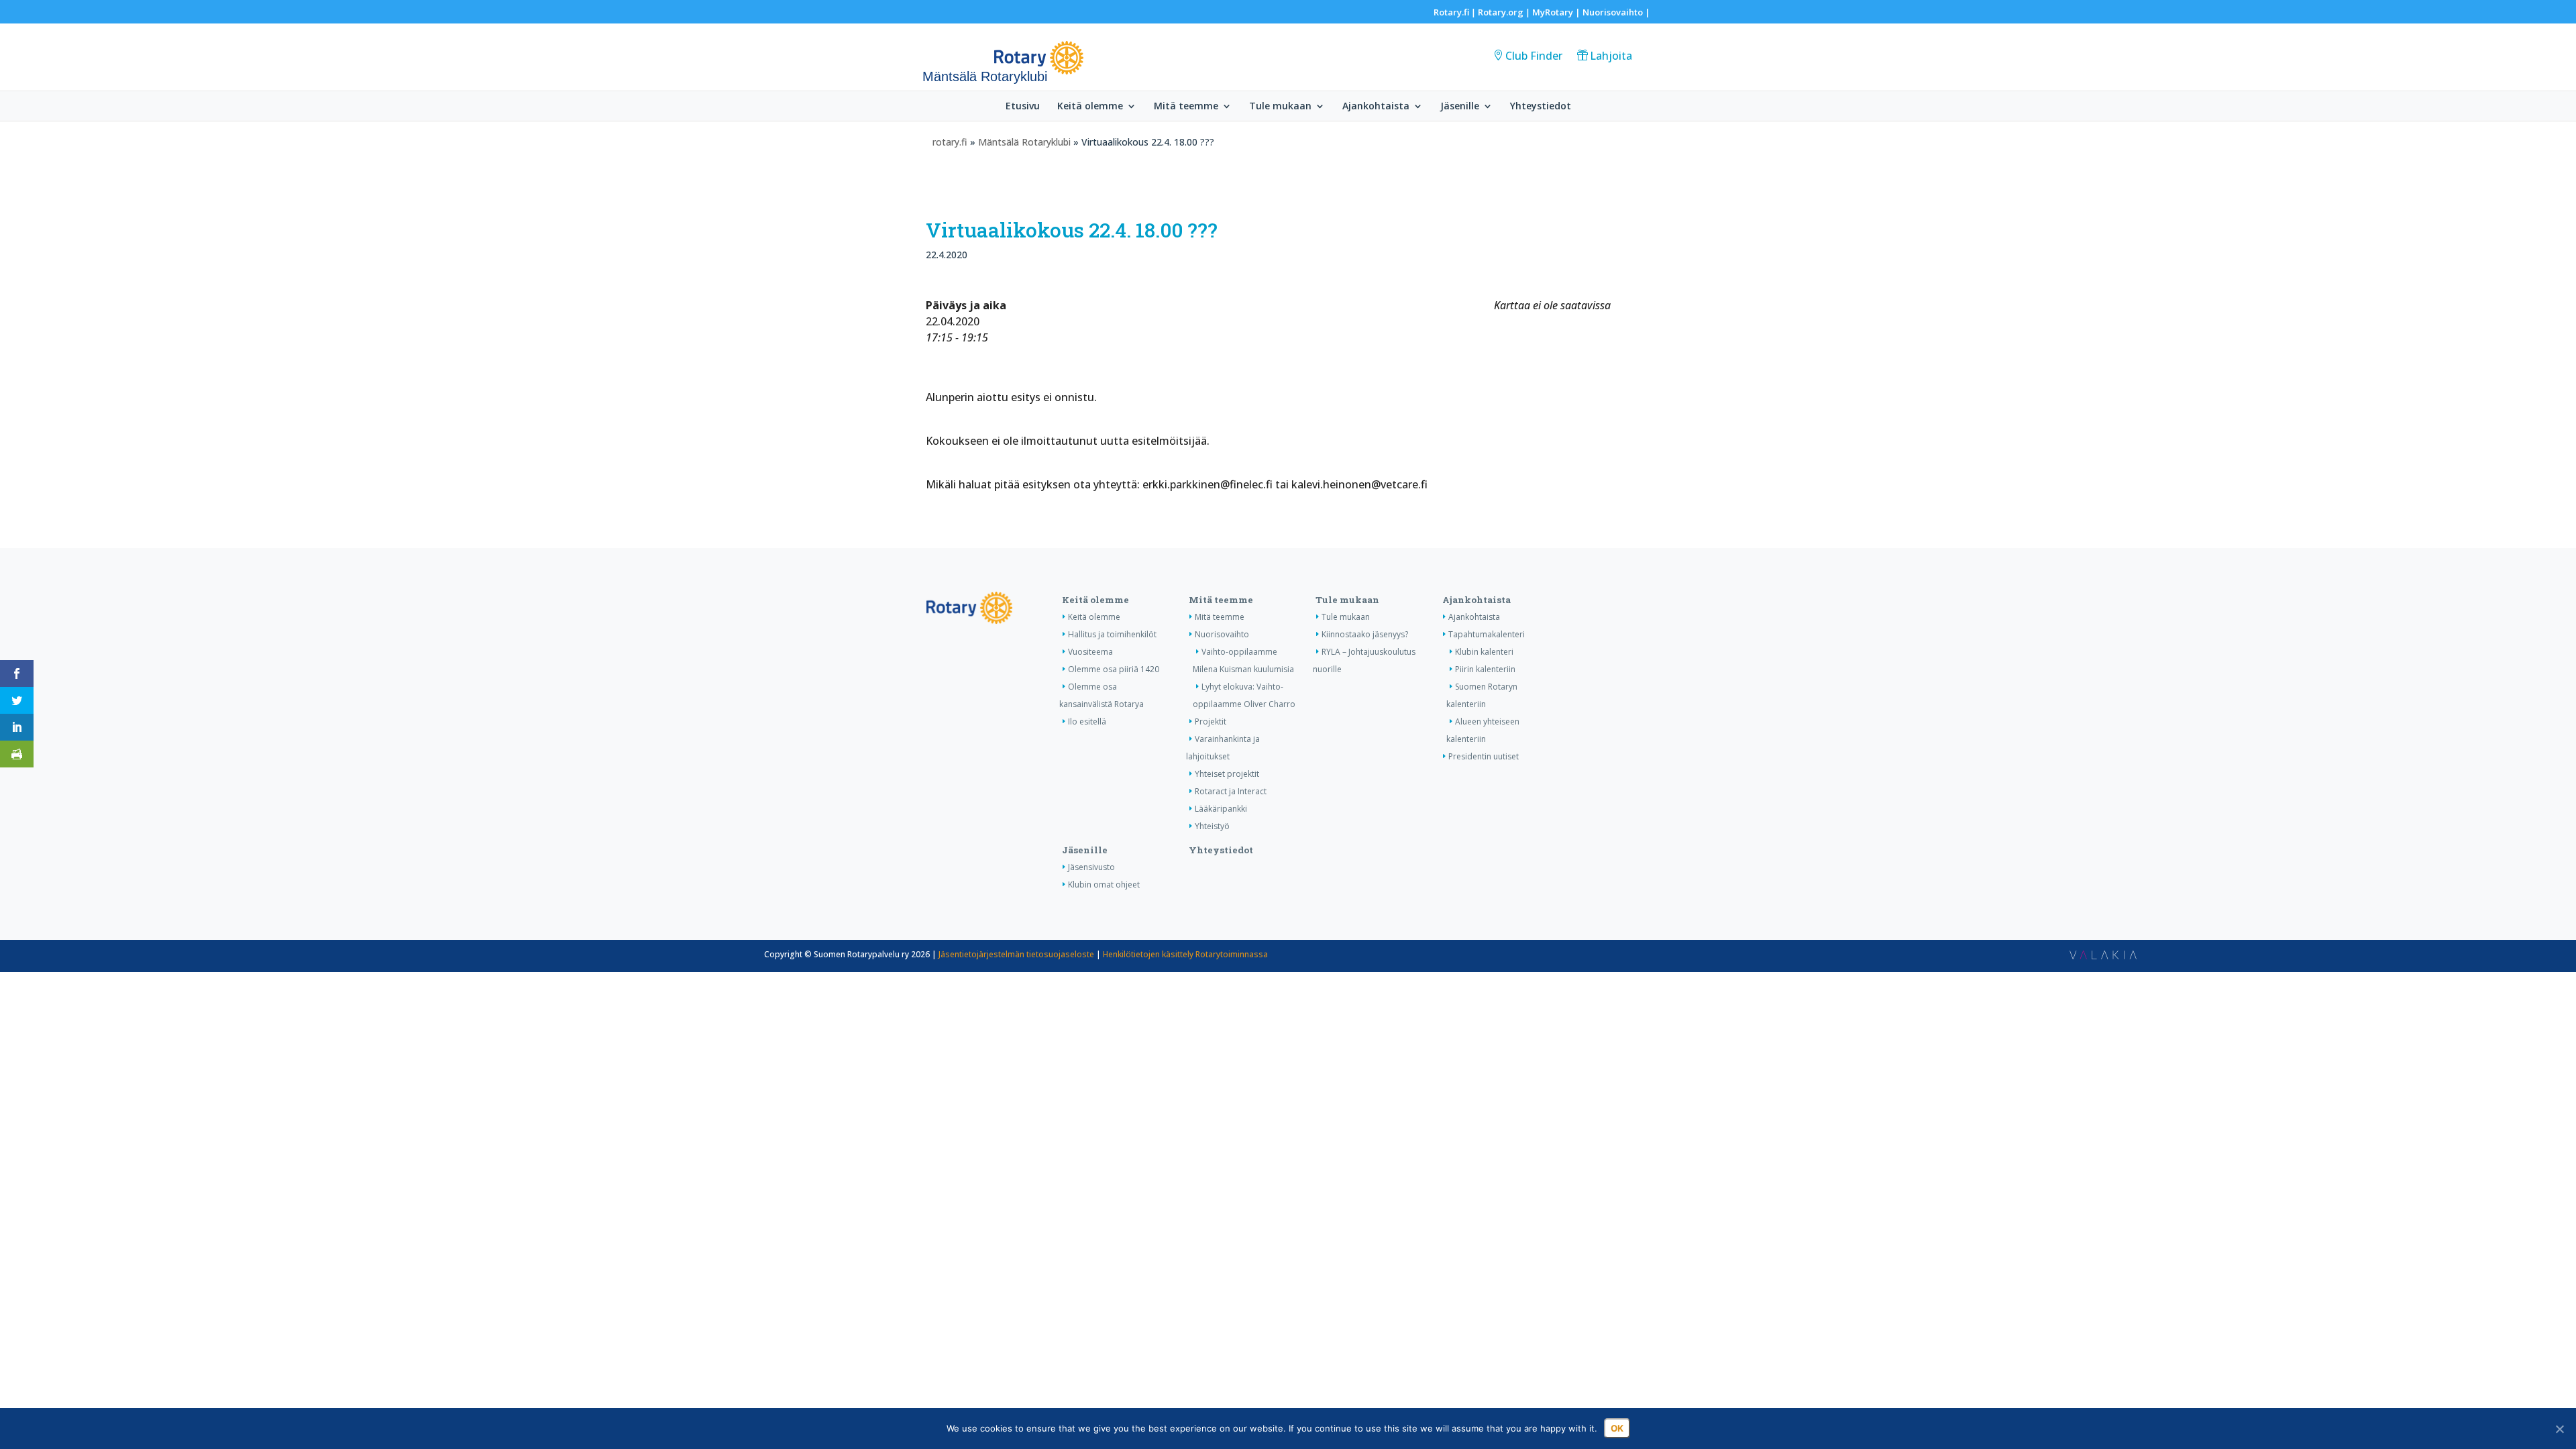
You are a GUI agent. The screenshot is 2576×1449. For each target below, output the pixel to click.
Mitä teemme (1186, 107)
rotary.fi (950, 142)
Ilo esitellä (1087, 721)
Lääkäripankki (1221, 809)
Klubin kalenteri (1484, 652)
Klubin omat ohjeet (1104, 884)
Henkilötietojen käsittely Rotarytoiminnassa (1185, 954)
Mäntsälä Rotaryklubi (1024, 142)
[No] (2559, 1429)
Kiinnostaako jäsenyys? (1365, 634)
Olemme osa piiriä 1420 (1114, 669)
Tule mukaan (1280, 107)
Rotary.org (1501, 12)
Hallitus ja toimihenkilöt (1112, 634)
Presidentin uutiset (1484, 756)
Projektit (1211, 721)
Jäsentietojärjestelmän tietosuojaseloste (1016, 954)
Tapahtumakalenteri (1487, 634)
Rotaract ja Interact (1231, 791)
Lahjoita (1611, 56)
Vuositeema (1090, 652)
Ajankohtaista (1376, 107)
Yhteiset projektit (1227, 774)
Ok (1617, 1428)
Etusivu (1023, 107)
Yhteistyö (1212, 826)
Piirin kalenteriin (1485, 669)
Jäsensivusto (1091, 867)
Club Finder (1534, 56)
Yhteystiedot (1541, 107)
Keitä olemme (1090, 107)
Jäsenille (1460, 107)
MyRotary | (1557, 12)
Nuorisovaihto (1613, 12)
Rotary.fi (1451, 12)
